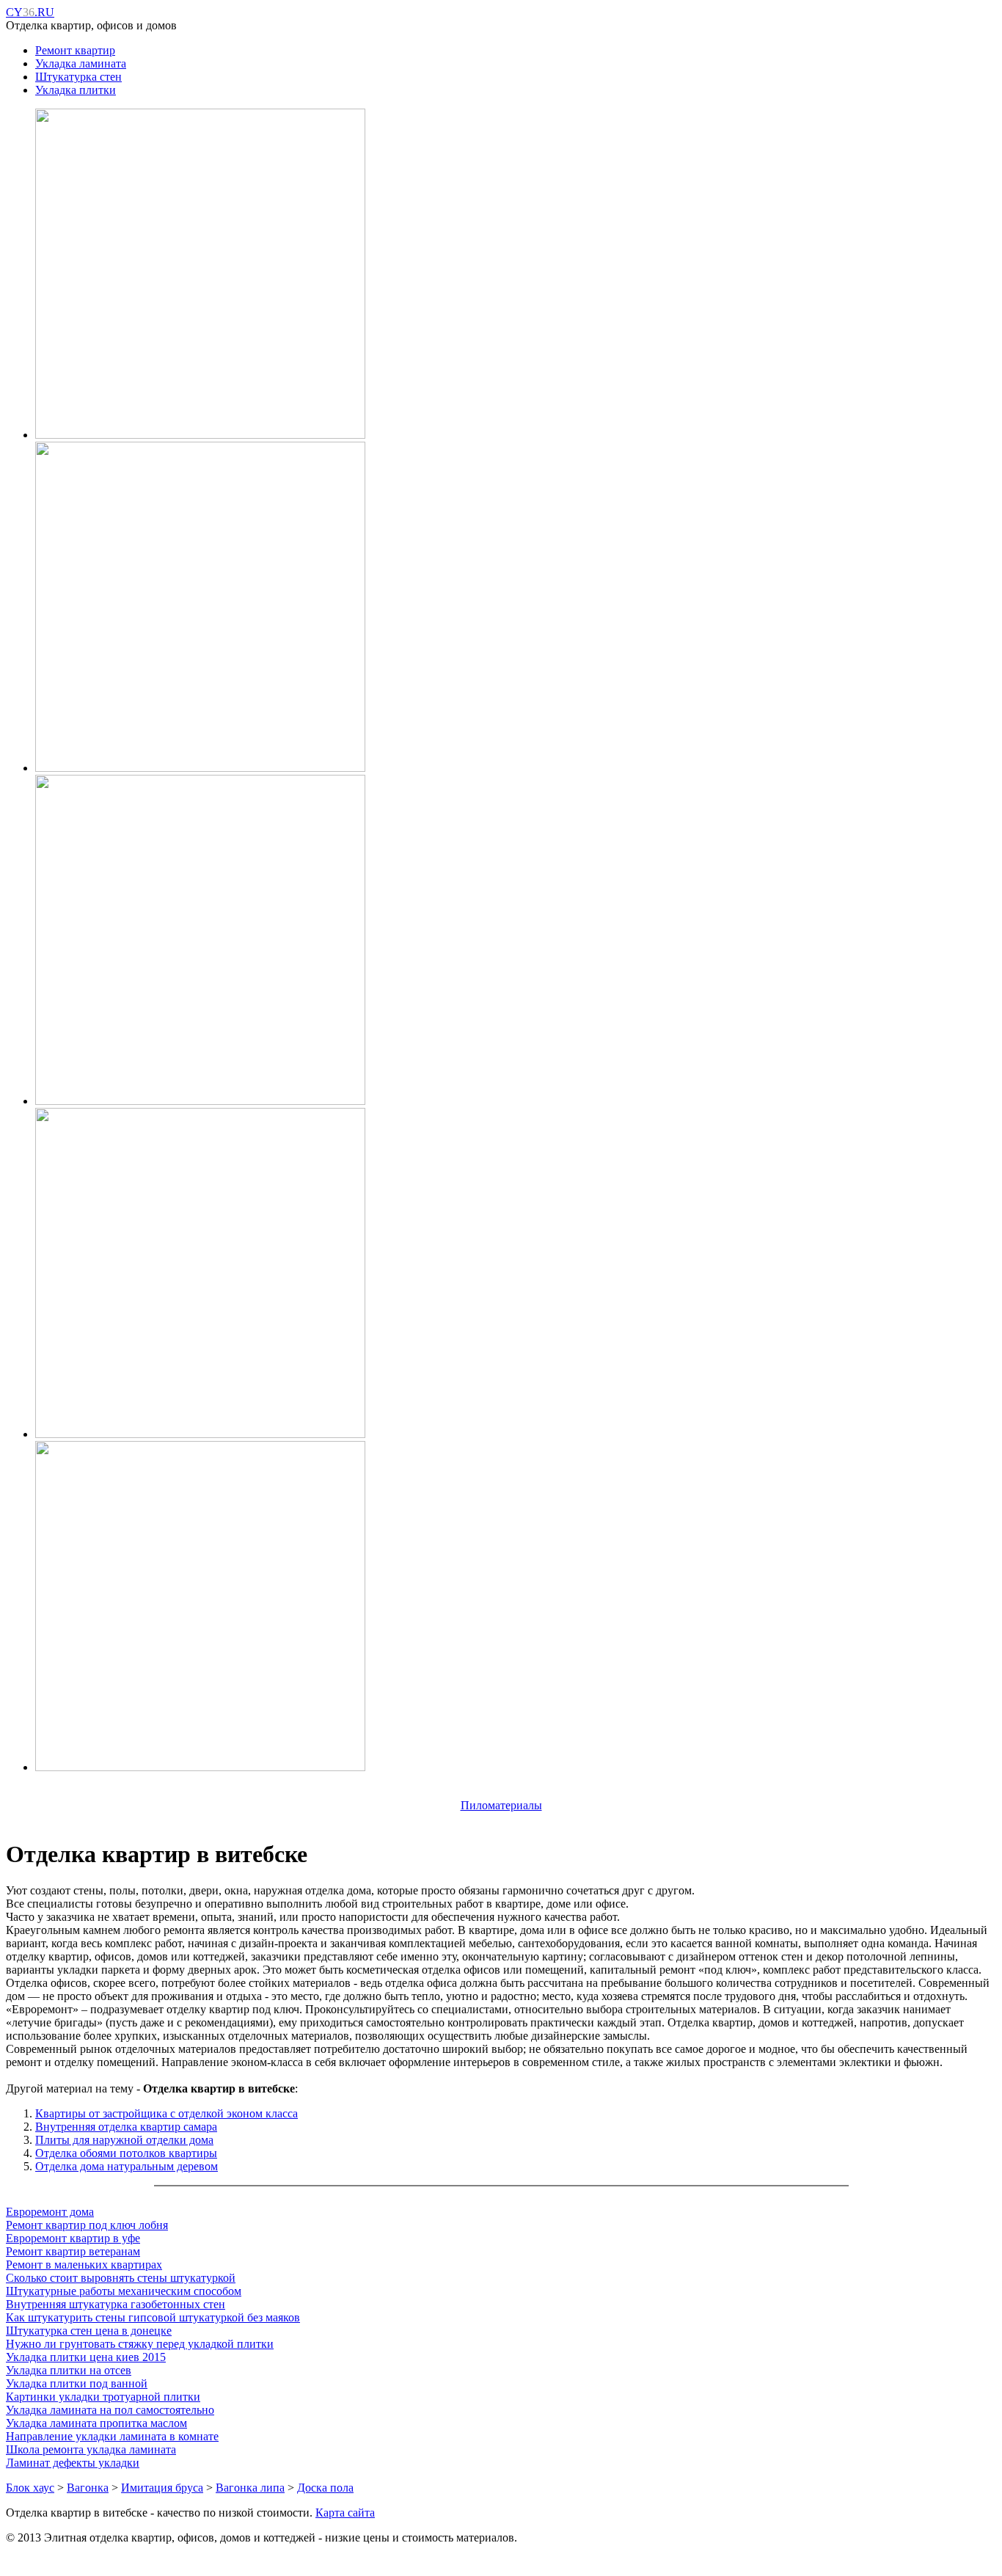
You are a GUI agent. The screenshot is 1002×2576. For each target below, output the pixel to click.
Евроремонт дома (50, 2212)
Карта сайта (345, 2513)
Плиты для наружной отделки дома (124, 2140)
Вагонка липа (250, 2488)
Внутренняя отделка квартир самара (126, 2127)
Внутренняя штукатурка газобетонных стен (116, 2304)
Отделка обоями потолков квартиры (126, 2153)
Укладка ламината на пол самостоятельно (110, 2410)
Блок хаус (30, 2488)
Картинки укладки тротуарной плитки (103, 2397)
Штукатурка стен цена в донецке (89, 2331)
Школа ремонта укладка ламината (91, 2449)
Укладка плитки (76, 90)
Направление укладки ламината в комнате (112, 2436)
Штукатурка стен (78, 77)
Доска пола (325, 2488)
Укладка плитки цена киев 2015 (86, 2357)
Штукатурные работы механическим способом (124, 2291)
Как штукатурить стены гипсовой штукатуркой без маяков (153, 2317)
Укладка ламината (81, 63)
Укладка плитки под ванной (77, 2383)
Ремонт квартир (75, 50)
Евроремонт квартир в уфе (73, 2238)
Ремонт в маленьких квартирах (84, 2265)
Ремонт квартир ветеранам (73, 2251)
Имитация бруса (162, 2488)
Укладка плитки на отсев (69, 2370)
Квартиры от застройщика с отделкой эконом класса (167, 2113)
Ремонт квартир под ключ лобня (87, 2225)
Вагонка (88, 2488)
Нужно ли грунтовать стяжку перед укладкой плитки (140, 2344)
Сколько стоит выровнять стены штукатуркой (121, 2278)
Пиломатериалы (501, 1805)
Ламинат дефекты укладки (73, 2463)
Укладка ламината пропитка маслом (96, 2423)
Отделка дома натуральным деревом (127, 2166)
